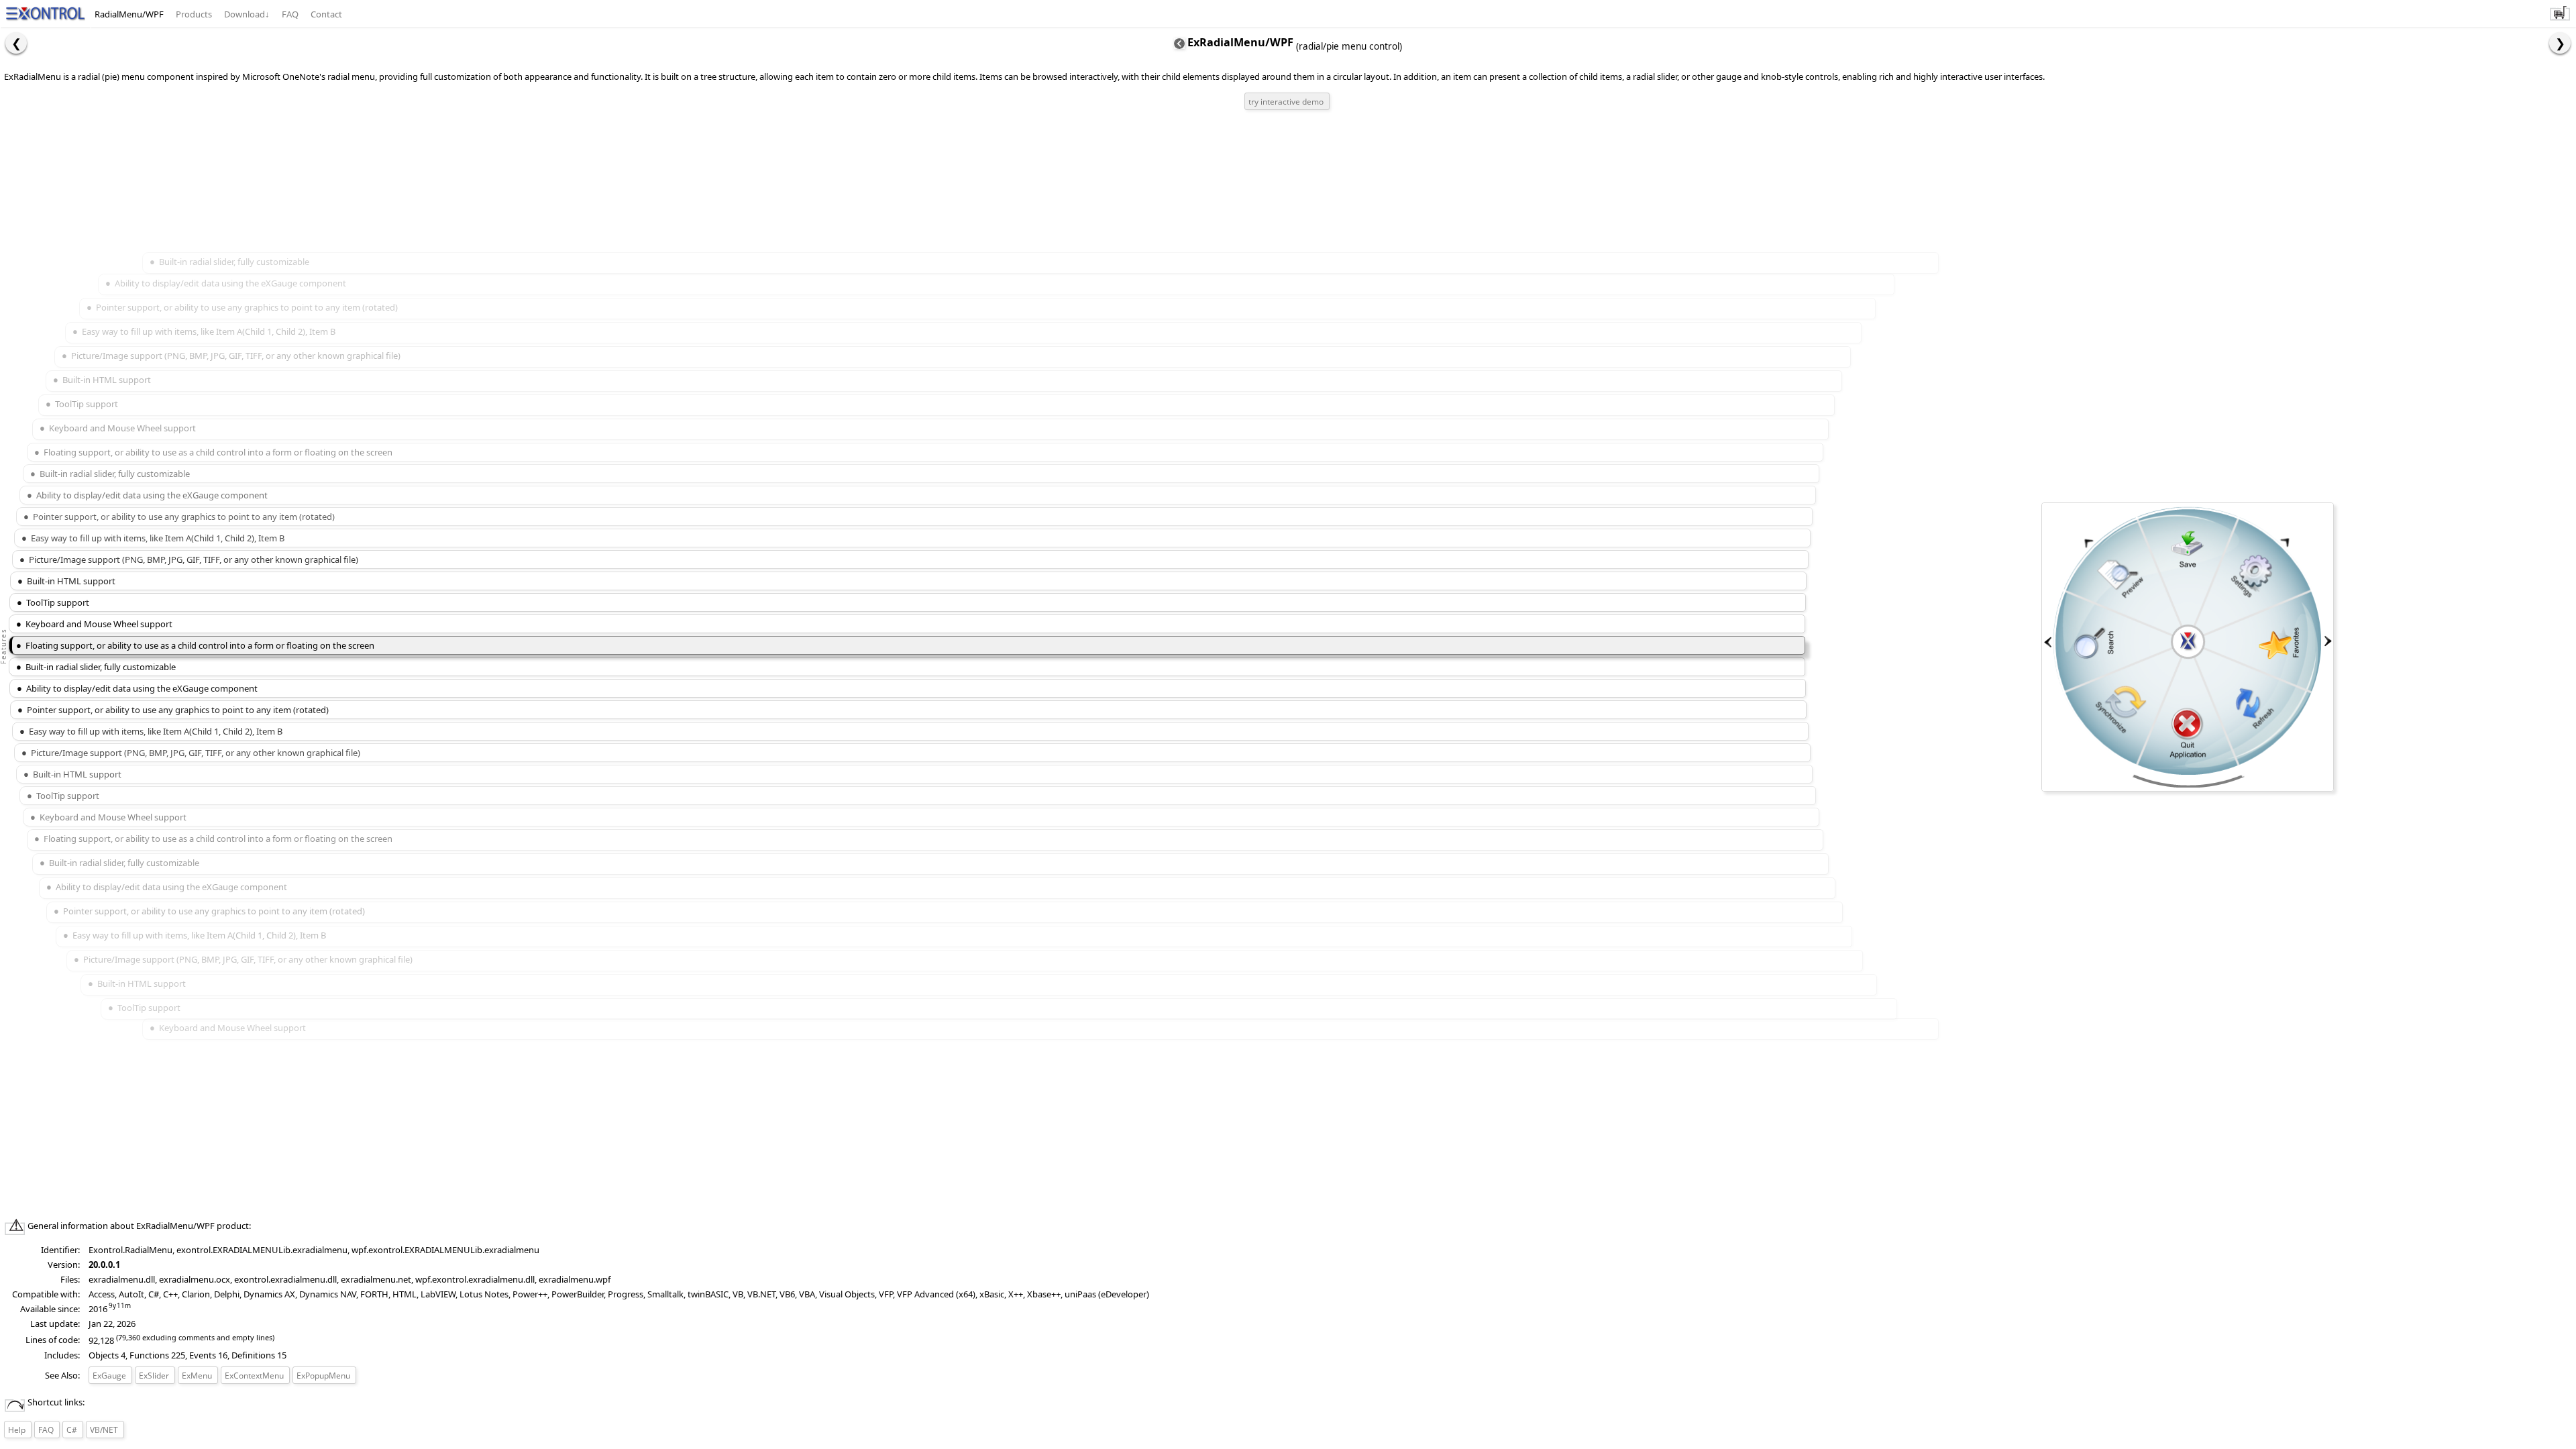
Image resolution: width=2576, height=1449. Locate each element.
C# (72, 1430)
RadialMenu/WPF (129, 14)
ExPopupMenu (326, 1377)
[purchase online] (2560, 19)
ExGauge (112, 1377)
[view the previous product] (16, 43)
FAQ (290, 14)
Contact (326, 14)
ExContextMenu (257, 1377)
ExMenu (200, 1377)
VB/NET (104, 1430)
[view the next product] (2560, 43)
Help (17, 1430)
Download (247, 14)
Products (194, 14)
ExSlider (157, 1377)
